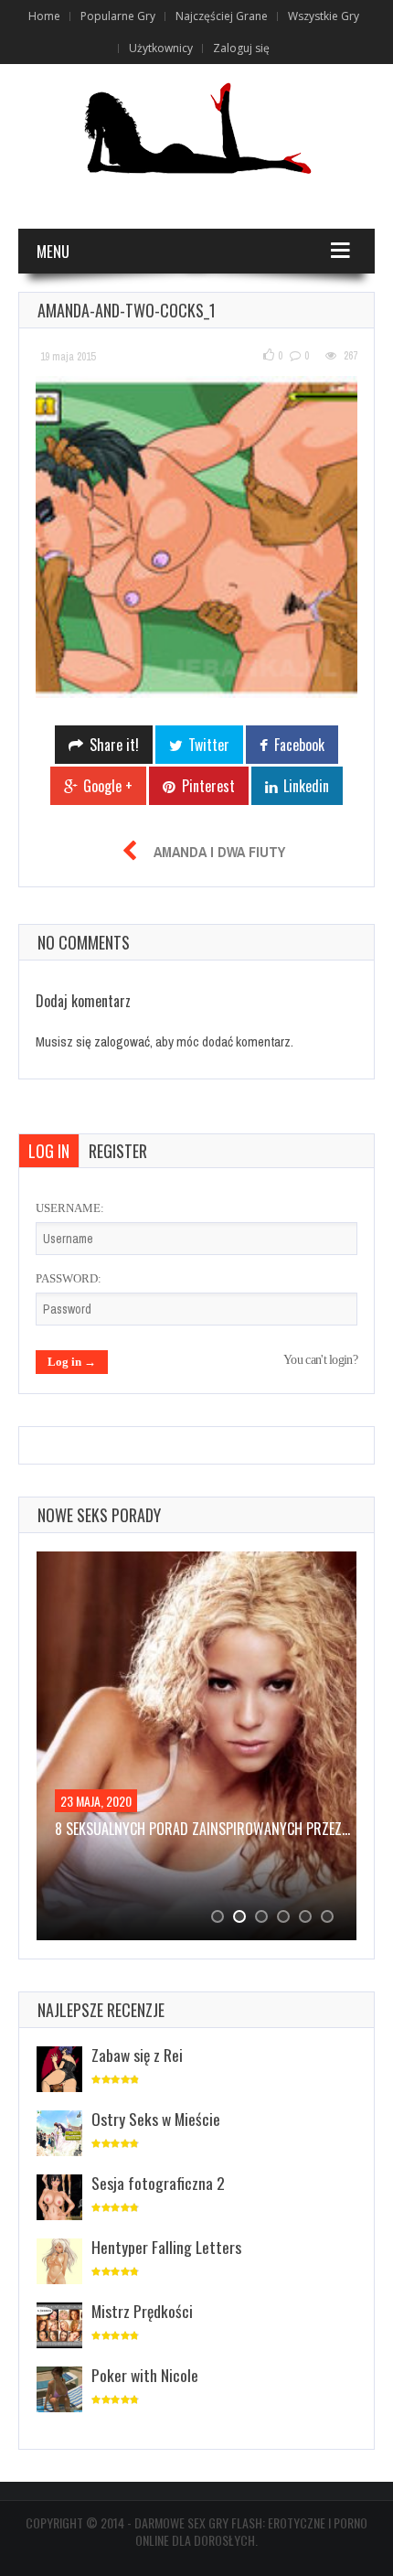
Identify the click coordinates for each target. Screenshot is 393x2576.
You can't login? (320, 1360)
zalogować (122, 1041)
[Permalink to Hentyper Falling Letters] (59, 2263)
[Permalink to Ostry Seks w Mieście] (59, 2135)
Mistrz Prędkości (142, 2311)
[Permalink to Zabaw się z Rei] (59, 2071)
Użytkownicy (161, 48)
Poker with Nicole (145, 2375)
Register (118, 1151)
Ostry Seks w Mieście (156, 2119)
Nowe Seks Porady (99, 1515)
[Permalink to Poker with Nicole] (59, 2391)
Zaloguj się (241, 48)
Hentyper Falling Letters (166, 2247)
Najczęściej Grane (222, 16)
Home (44, 16)
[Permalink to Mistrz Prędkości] (59, 2327)
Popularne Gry (118, 16)
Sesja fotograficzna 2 (158, 2183)
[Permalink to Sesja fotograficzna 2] (59, 2199)
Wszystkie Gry (324, 16)
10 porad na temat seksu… (137, 1829)
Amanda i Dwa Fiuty (219, 852)
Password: (69, 1278)
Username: (70, 1208)
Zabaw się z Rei (137, 2055)
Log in (49, 1151)
